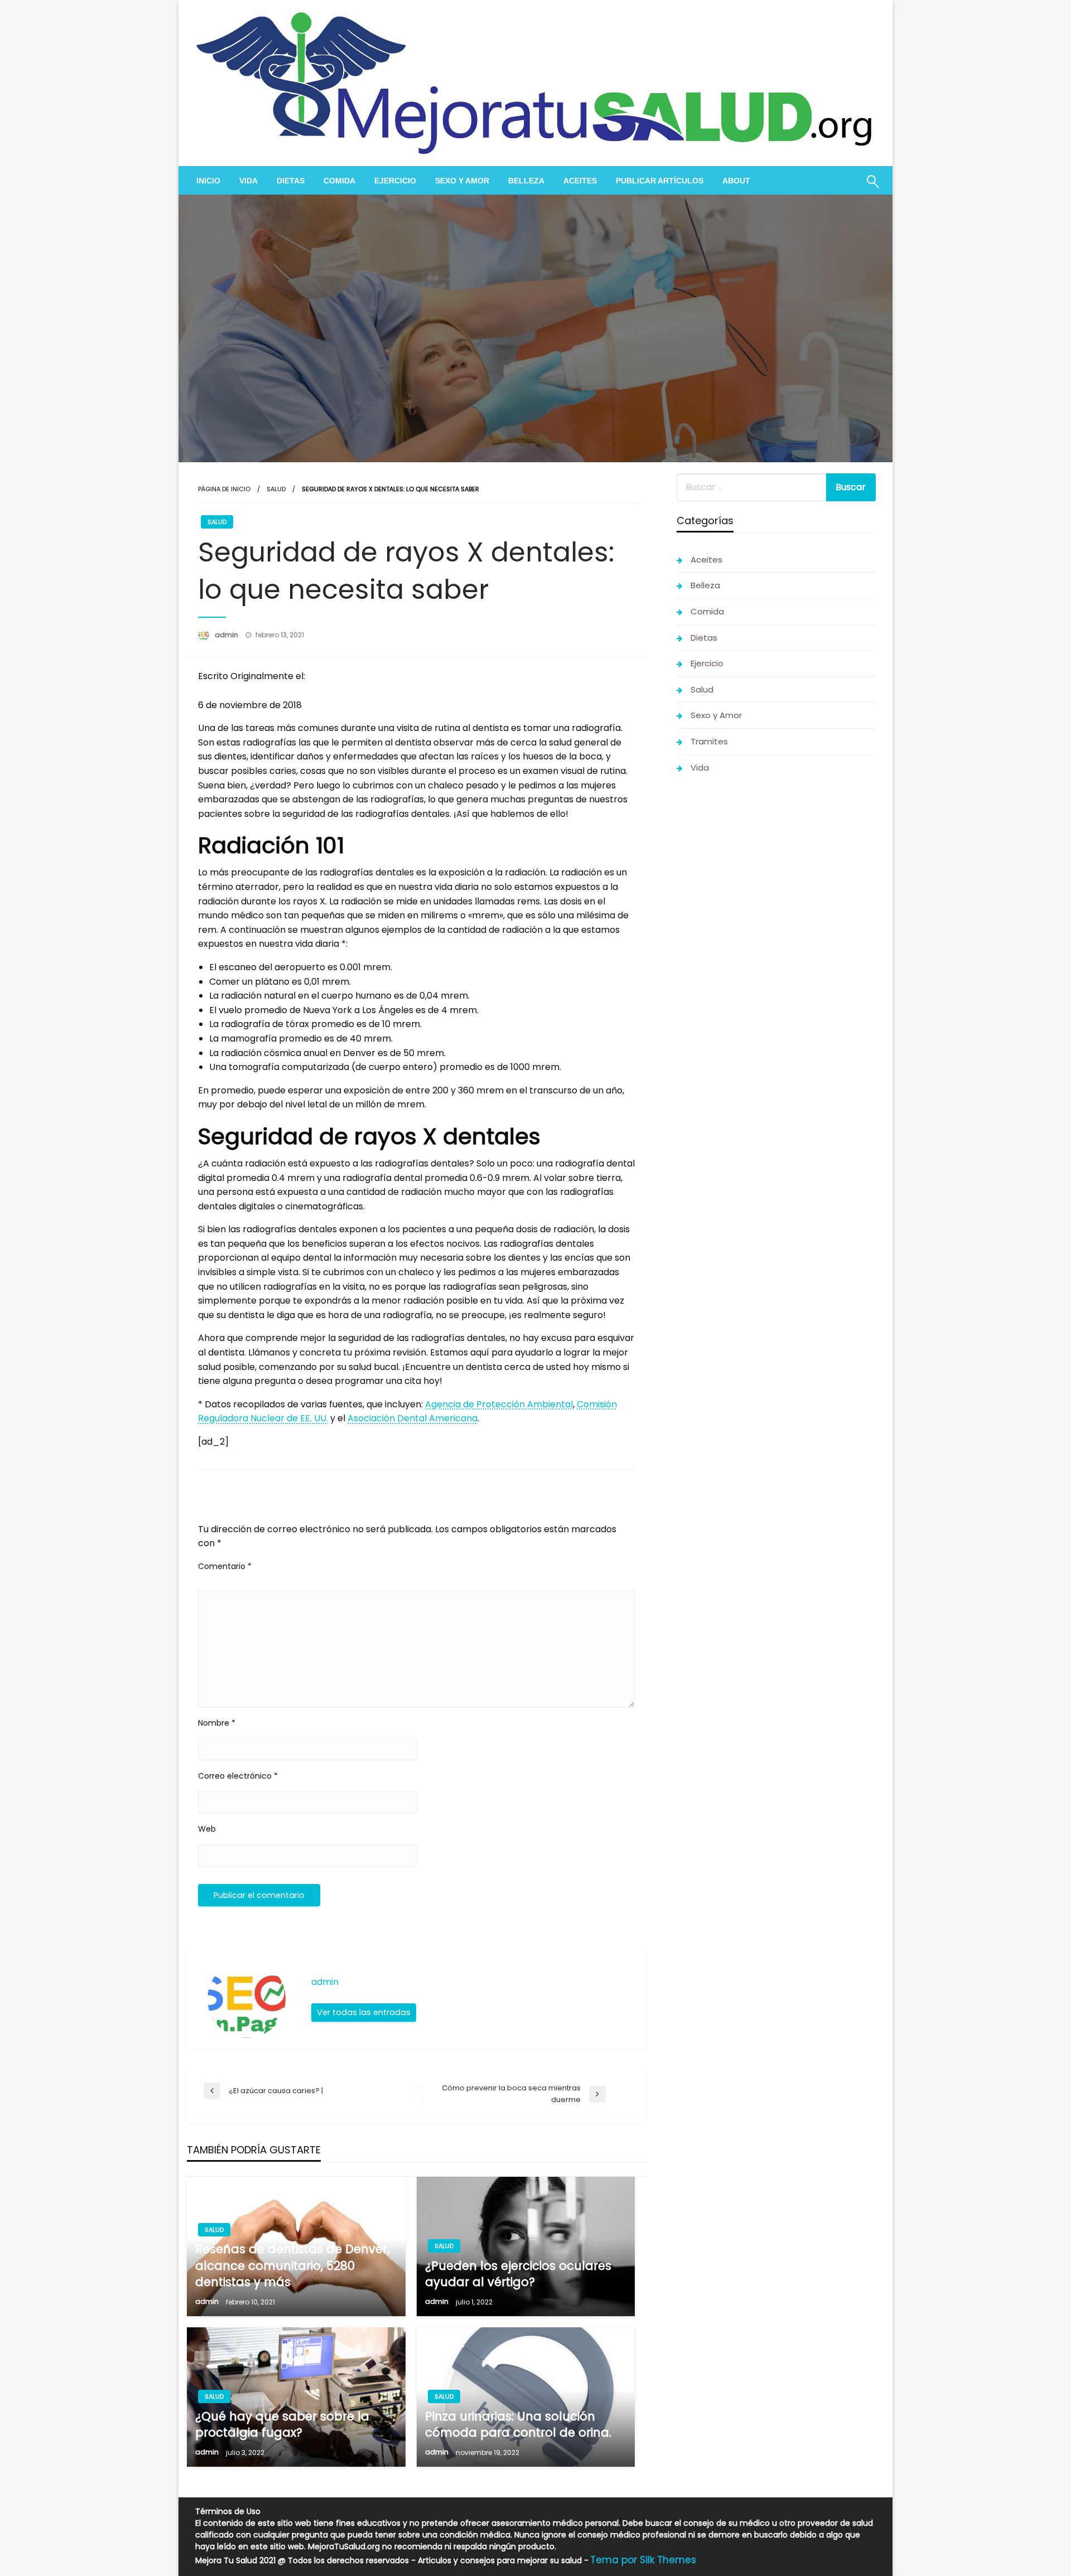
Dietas (291, 181)
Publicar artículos (660, 181)
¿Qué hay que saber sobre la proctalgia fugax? (282, 2424)
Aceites (580, 181)
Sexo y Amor (462, 181)
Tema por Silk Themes (643, 2560)
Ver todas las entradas (364, 2012)
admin (227, 635)
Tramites (709, 741)
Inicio (208, 181)
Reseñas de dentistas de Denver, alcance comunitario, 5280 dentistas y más (292, 2265)
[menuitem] (208, 181)
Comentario (225, 1566)
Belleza (526, 181)
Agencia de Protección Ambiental (499, 1404)
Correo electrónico (238, 1776)
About (736, 181)
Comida (339, 181)
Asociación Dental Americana (413, 1418)
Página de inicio (224, 489)
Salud (276, 489)
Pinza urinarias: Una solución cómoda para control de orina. (518, 2424)
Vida (249, 181)
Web (207, 1829)
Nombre (217, 1723)
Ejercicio (395, 181)
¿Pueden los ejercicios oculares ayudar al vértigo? (518, 2274)
